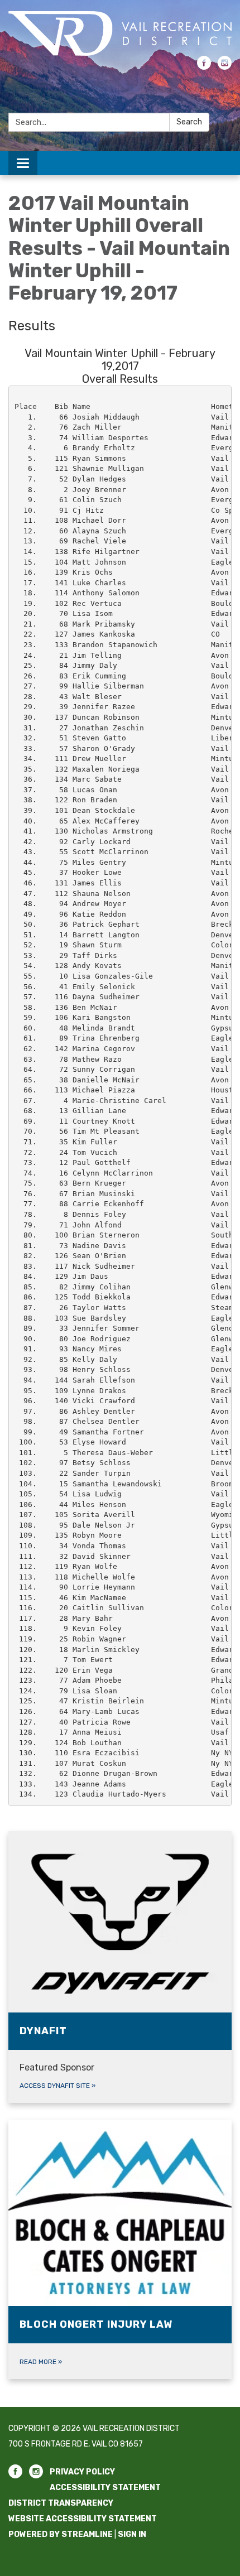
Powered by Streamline (61, 2534)
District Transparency (61, 2503)
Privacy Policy (82, 2472)
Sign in (132, 2534)
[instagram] (225, 67)
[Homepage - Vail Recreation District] (120, 33)
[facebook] (204, 67)
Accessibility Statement (105, 2488)
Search (189, 122)
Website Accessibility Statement (83, 2519)
